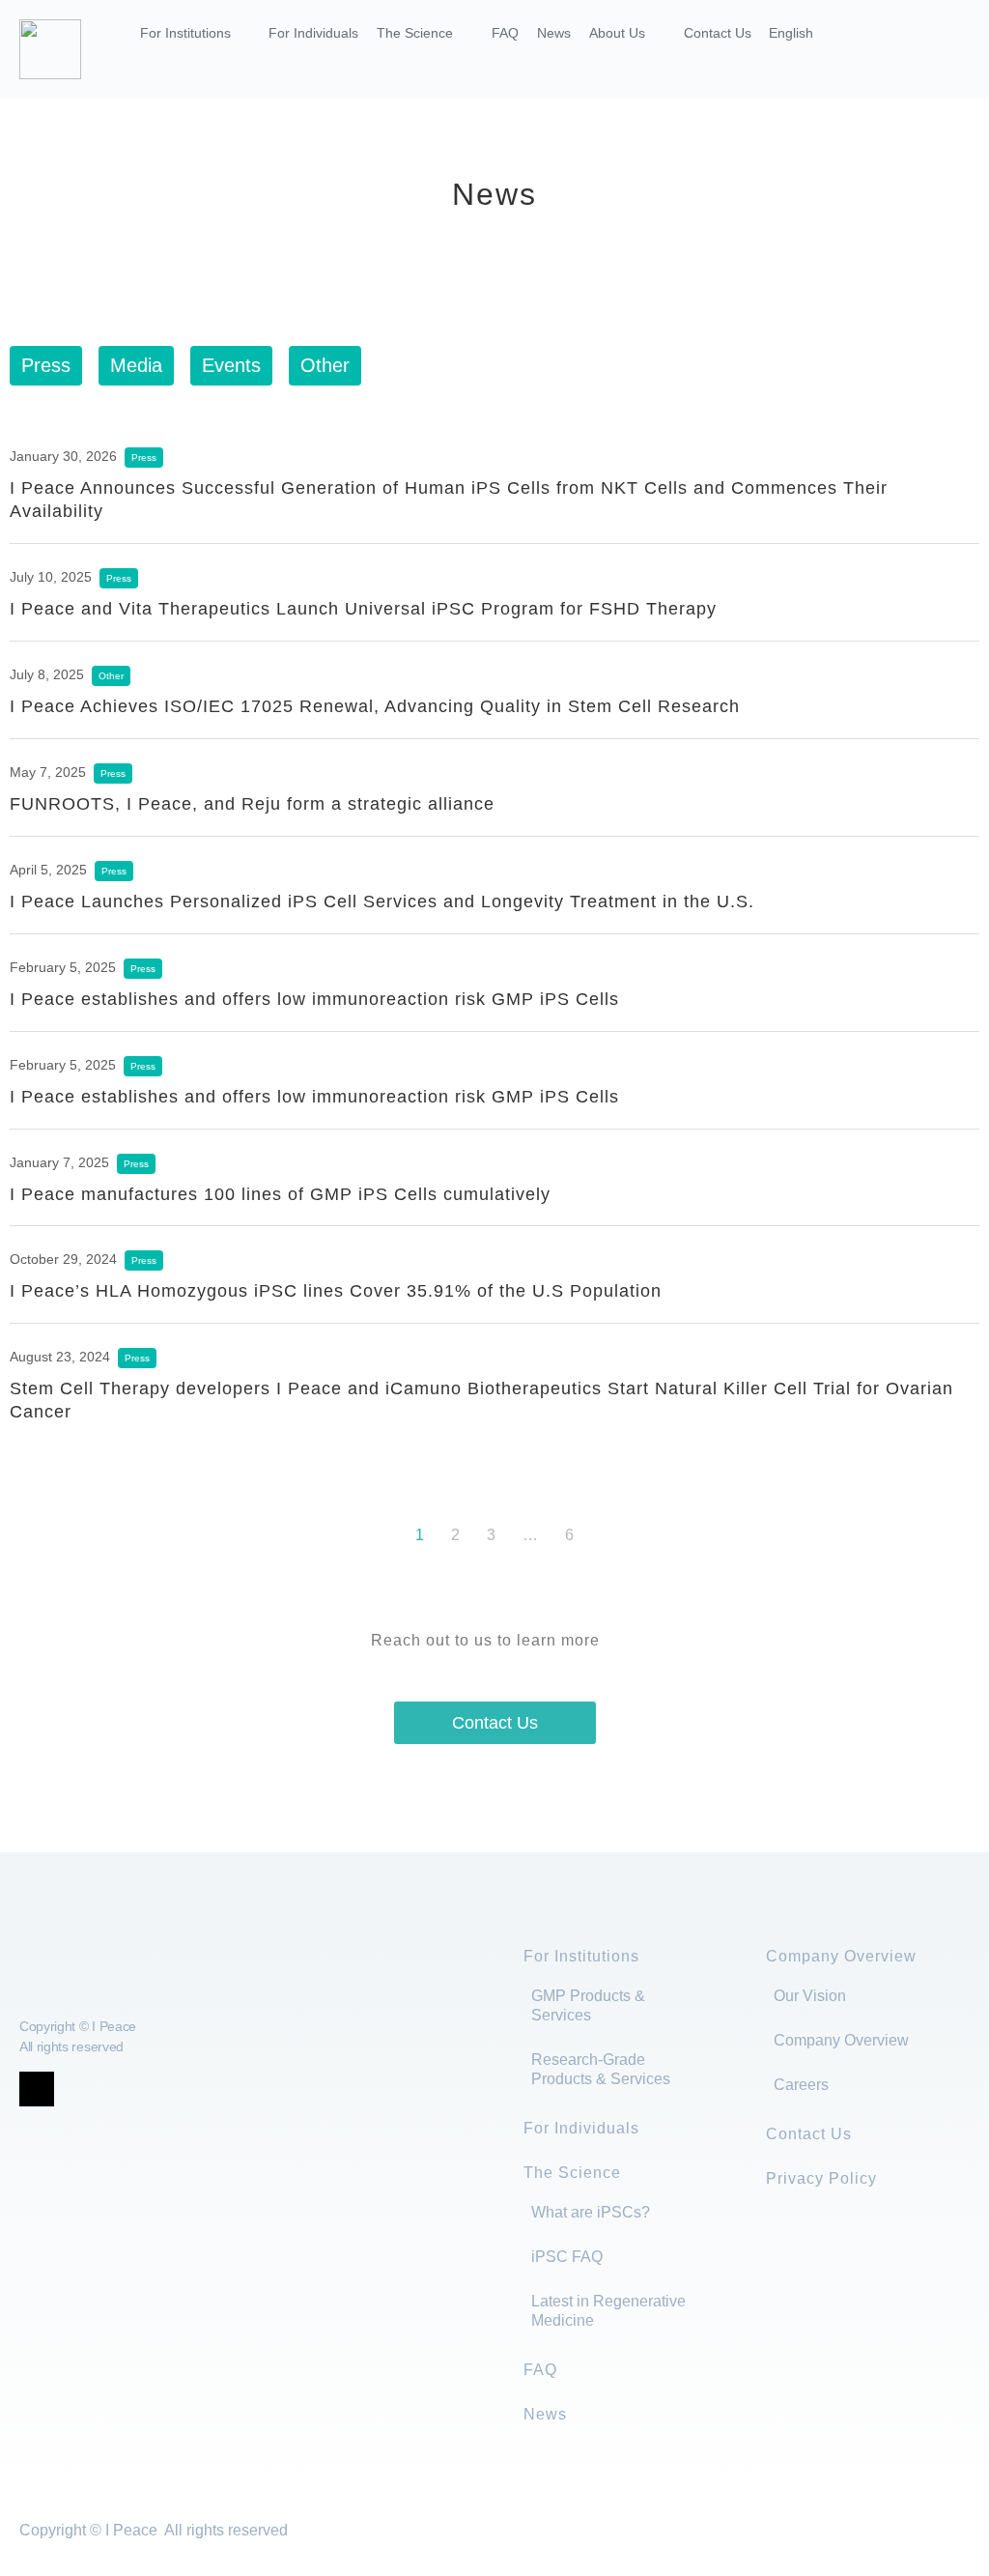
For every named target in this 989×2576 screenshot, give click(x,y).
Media (136, 365)
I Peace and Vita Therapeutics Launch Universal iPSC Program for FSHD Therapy (363, 609)
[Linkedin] (116, 2089)
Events (231, 365)
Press (46, 365)
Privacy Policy (821, 2178)
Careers (801, 2085)
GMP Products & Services (588, 2005)
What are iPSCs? (591, 2212)
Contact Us (718, 33)
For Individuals (313, 33)
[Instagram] (155, 2089)
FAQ (505, 33)
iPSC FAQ (567, 2257)
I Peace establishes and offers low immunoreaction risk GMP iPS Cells (314, 999)
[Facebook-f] (76, 2089)
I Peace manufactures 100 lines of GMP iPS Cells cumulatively (280, 1194)
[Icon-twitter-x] (37, 2089)
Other (325, 365)
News (554, 33)
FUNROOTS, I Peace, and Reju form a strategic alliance (252, 804)
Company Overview (841, 1956)
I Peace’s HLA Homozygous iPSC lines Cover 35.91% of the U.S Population (336, 1291)
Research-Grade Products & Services (601, 2069)
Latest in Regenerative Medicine (608, 2311)
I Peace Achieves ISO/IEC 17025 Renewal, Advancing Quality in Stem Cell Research (375, 706)
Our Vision (810, 1996)
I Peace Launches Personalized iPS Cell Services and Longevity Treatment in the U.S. (382, 902)
